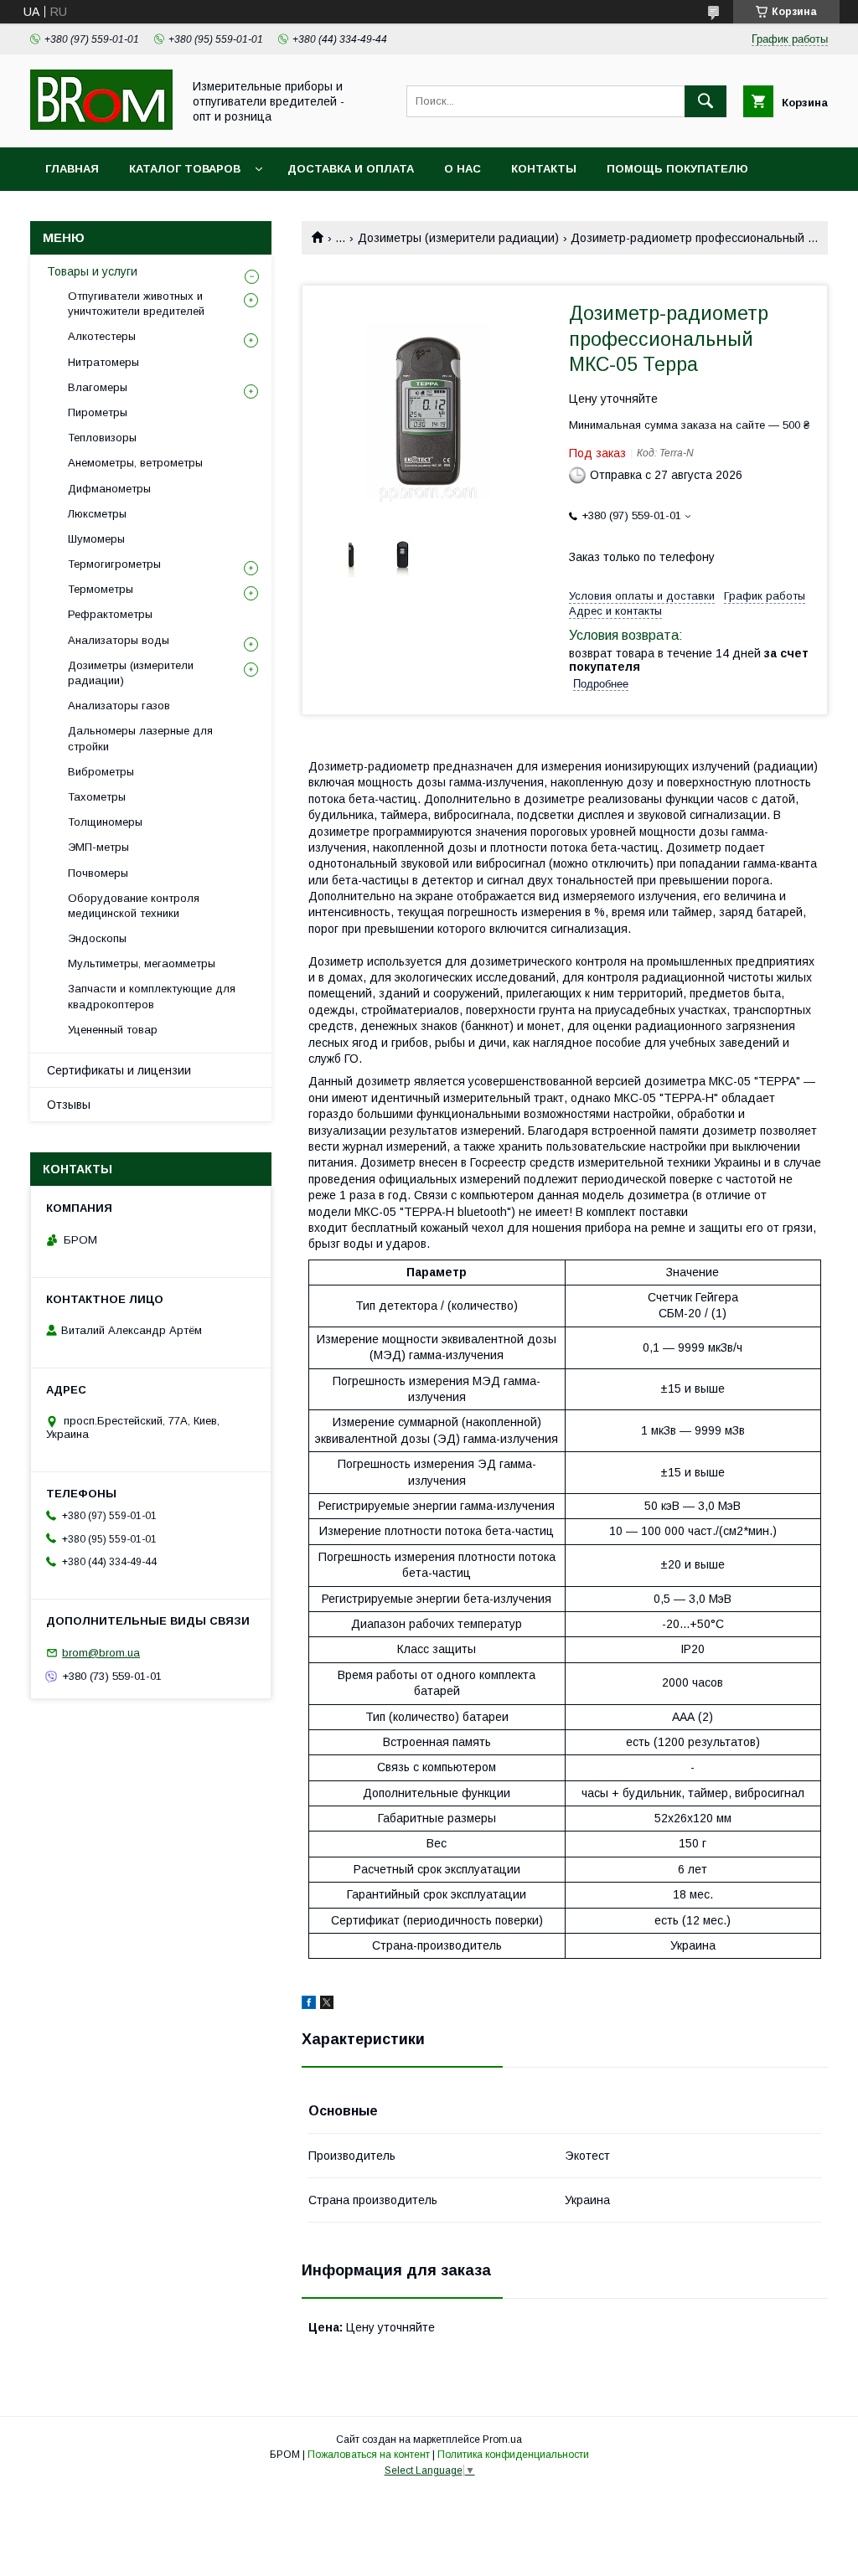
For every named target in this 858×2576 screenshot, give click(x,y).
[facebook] (309, 2005)
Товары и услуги (92, 271)
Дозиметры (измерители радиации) (458, 238)
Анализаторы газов (119, 706)
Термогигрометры (114, 564)
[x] (327, 2005)
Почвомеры (98, 873)
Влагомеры (98, 387)
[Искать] (706, 101)
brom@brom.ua (101, 1653)
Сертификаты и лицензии (119, 1070)
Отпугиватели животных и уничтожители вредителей (136, 304)
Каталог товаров (185, 169)
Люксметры (97, 514)
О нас (463, 169)
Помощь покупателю (677, 169)
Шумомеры (96, 539)
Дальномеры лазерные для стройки (140, 738)
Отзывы (69, 1105)
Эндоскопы (97, 938)
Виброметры (101, 772)
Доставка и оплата (351, 169)
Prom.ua (502, 2439)
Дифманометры (109, 489)
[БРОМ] (101, 126)
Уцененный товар (113, 1030)
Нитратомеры (103, 362)
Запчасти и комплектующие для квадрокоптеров (152, 996)
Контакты (544, 169)
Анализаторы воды (119, 640)
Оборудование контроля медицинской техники (134, 906)
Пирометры (98, 412)
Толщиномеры (105, 822)
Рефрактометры (110, 614)
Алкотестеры (102, 336)
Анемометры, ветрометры (135, 463)
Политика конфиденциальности (513, 2455)
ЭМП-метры (98, 847)
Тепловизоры (102, 438)
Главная (72, 169)
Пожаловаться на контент (369, 2455)
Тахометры (97, 797)
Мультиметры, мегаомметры (142, 963)
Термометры (101, 589)
